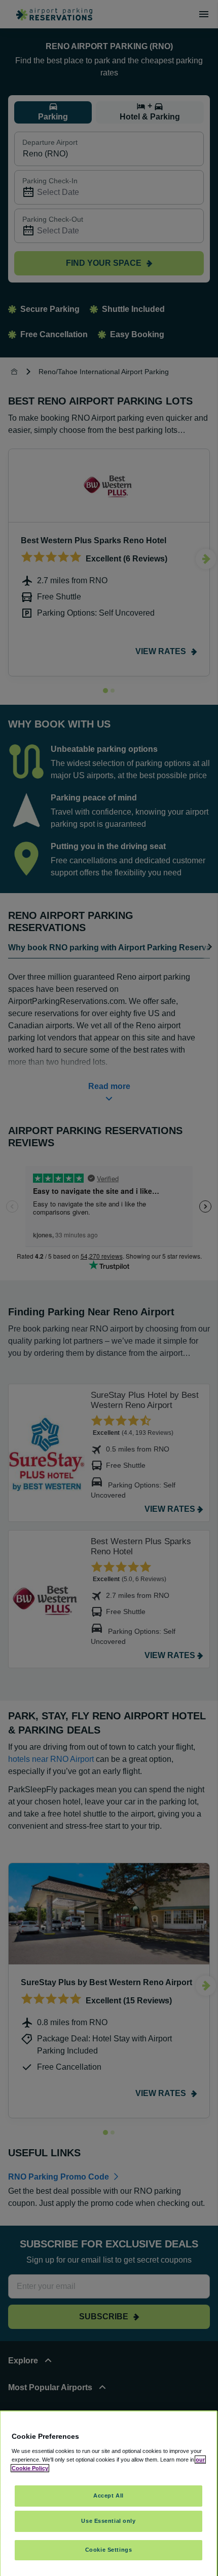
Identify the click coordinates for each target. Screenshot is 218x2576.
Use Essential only (108, 2521)
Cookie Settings (109, 2550)
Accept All (108, 2495)
